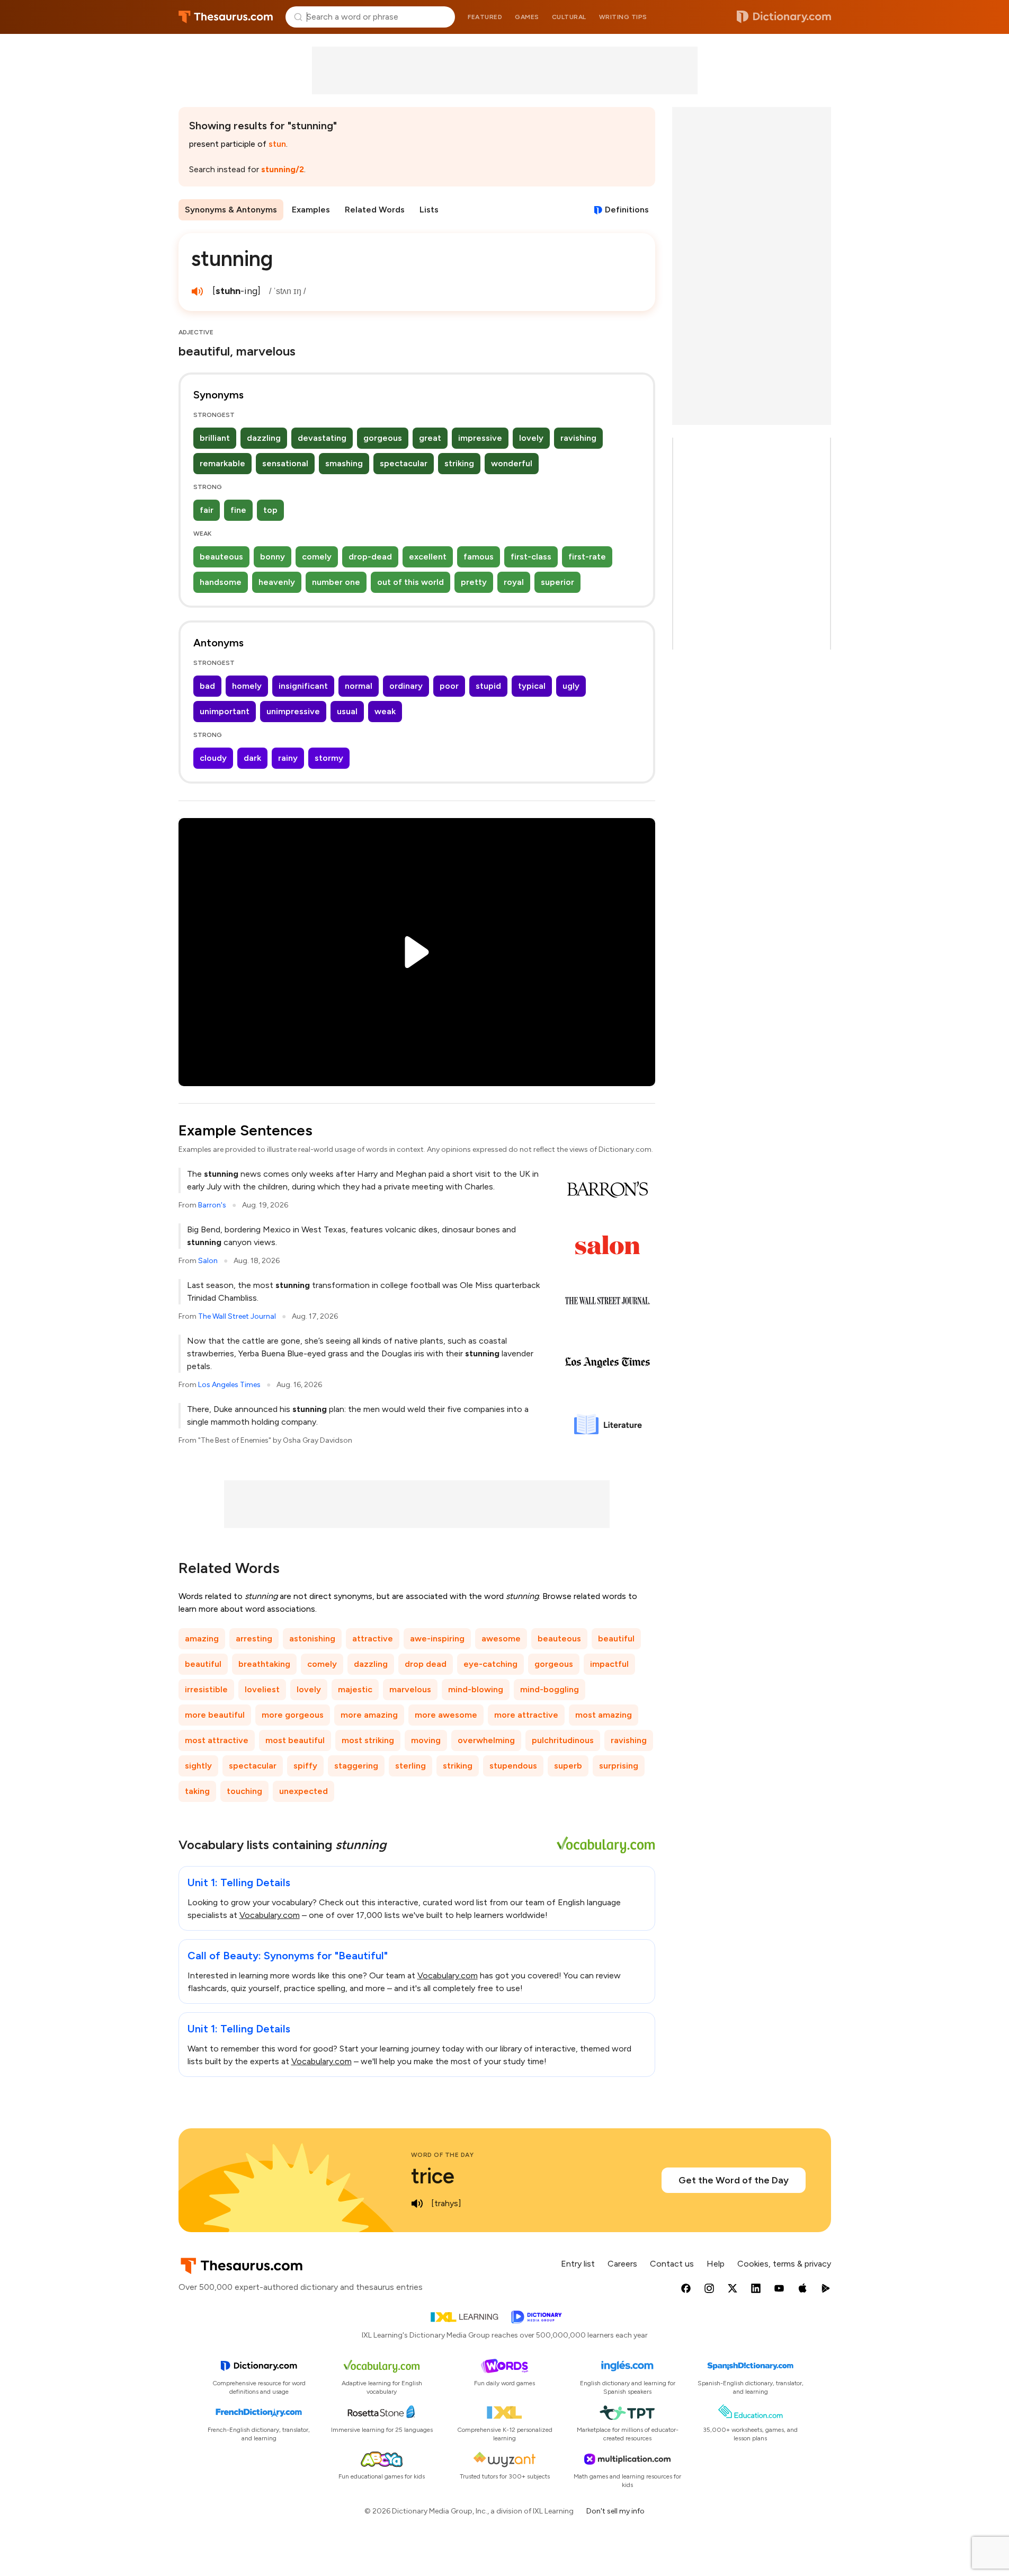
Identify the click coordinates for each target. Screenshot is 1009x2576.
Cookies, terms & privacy (784, 2264)
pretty (474, 582)
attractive (373, 1638)
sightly (198, 1766)
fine (238, 510)
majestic (355, 1689)
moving (426, 1740)
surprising (619, 1766)
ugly (571, 686)
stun (277, 144)
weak (385, 711)
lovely (531, 438)
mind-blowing (476, 1689)
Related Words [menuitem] (375, 210)
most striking (368, 1740)
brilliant (215, 438)
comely (317, 557)
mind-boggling (550, 1689)
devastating (322, 438)
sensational (285, 463)
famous (479, 557)
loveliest (262, 1689)
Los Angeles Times (229, 1385)
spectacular (404, 463)
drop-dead (370, 557)
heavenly (277, 582)
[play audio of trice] (417, 2204)
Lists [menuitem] (429, 210)
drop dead (426, 1664)
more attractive (526, 1715)
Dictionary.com (784, 17)
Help (716, 2264)
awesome (501, 1638)
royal (514, 582)
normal (359, 686)
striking (459, 463)
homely (247, 686)
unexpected (303, 1791)
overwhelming (486, 1740)
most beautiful (295, 1740)
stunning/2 (283, 169)
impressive (480, 438)
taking (197, 1791)
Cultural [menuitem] (569, 17)
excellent (428, 557)
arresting (254, 1638)
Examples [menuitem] (311, 210)
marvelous (410, 1689)
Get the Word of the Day (734, 2180)
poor (449, 686)
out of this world (410, 582)
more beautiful (215, 1715)
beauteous (221, 557)
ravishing (578, 438)
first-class (531, 557)
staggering (356, 1766)
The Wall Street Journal (237, 1316)
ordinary (406, 686)
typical (532, 686)
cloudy (213, 758)
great (430, 438)
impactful (609, 1664)
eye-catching (490, 1664)
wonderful (512, 463)
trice (433, 2176)
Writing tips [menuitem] (623, 17)
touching (244, 1791)
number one (336, 582)
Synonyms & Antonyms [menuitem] (231, 210)
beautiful (616, 1638)
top (270, 510)
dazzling (264, 438)
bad (207, 686)
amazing (202, 1638)
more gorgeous (293, 1715)
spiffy (305, 1766)
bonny (273, 557)
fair (207, 510)
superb (568, 1766)
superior (557, 582)
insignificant (303, 686)
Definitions (627, 210)
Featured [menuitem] (485, 17)
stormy (329, 758)
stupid (488, 686)
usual (347, 711)
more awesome (446, 1715)
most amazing (604, 1715)
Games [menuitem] (527, 17)
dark (252, 758)
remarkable (222, 463)
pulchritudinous (563, 1740)
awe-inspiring (437, 1638)
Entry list (578, 2264)
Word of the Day (443, 2155)
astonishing (312, 1638)
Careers (622, 2264)
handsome (221, 582)
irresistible (206, 1689)
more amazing (369, 1715)
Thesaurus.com (226, 17)
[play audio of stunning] (198, 291)
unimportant (225, 711)
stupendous (513, 1766)
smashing (344, 463)
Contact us (672, 2264)
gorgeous (383, 438)
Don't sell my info (615, 2511)
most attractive (217, 1740)
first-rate (587, 557)
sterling (410, 1766)
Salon (208, 1261)
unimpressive (293, 711)
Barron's (212, 1205)
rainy (288, 758)
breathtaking (264, 1664)
